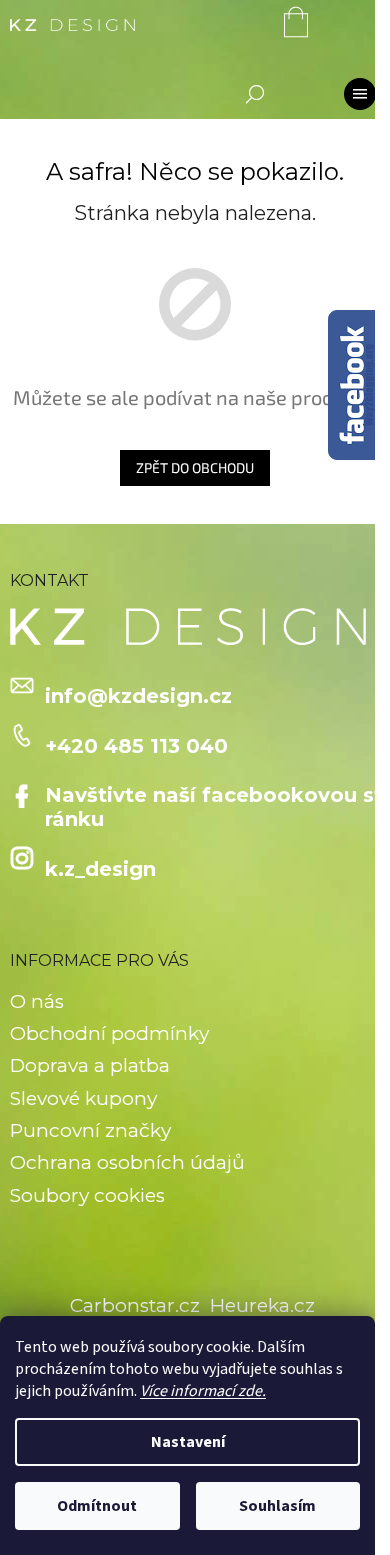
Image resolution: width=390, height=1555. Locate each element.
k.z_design (100, 869)
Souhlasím (277, 1506)
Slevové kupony (83, 1098)
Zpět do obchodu (195, 467)
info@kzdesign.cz (138, 696)
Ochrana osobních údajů (127, 1162)
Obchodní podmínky (109, 1033)
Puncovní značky (90, 1130)
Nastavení (188, 1442)
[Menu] (360, 94)
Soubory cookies (87, 1195)
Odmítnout (97, 1506)
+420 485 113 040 (136, 746)
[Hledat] (255, 94)
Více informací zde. (203, 1391)
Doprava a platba (90, 1065)
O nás (37, 1001)
